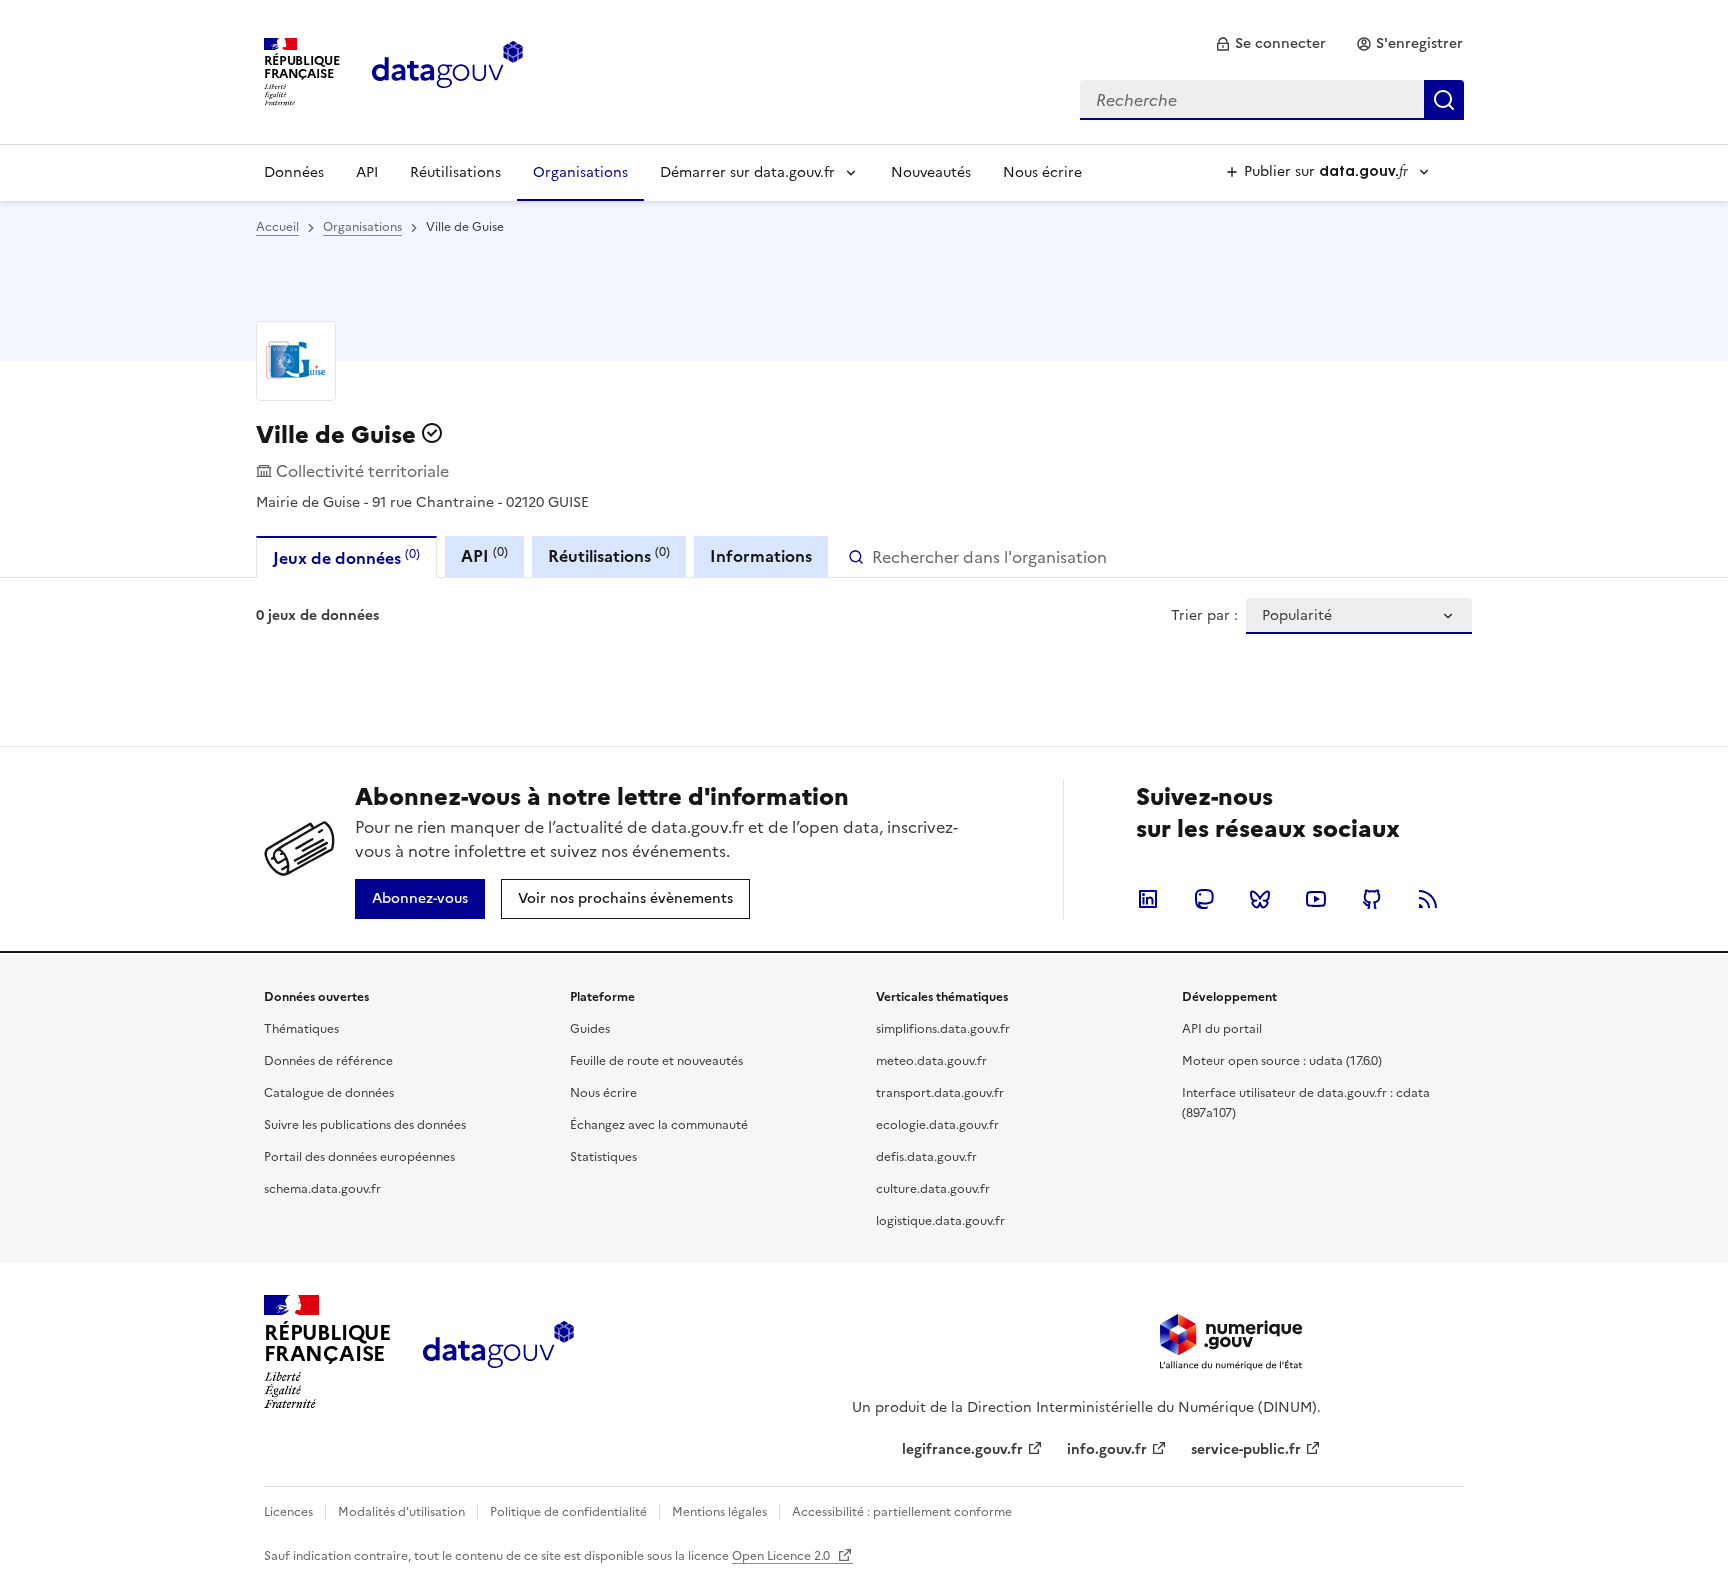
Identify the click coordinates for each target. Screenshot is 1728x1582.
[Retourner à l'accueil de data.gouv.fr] (447, 70)
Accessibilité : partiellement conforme (902, 1512)
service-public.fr (1246, 1449)
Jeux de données (346, 557)
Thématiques (301, 1029)
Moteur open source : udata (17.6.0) (1282, 1061)
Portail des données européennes (359, 1157)
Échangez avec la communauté (659, 1125)
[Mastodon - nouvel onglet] (1204, 899)
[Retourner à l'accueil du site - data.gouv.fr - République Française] (498, 1352)
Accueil (277, 227)
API (367, 172)
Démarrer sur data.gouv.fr (747, 172)
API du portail (1222, 1029)
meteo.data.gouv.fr (931, 1061)
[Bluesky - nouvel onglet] (1260, 899)
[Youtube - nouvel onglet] (1316, 899)
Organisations (580, 172)
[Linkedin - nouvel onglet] (1148, 899)
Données (294, 172)
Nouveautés (931, 172)
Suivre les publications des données (365, 1125)
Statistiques (603, 1157)
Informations (761, 556)
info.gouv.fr (1107, 1449)
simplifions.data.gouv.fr (943, 1029)
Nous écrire (1042, 172)
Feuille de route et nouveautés (656, 1061)
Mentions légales (719, 1512)
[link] (1270, 44)
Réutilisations (455, 172)
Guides (590, 1029)
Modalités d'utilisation (401, 1512)
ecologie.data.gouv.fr (937, 1125)
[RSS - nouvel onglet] (1428, 899)
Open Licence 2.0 (782, 1556)
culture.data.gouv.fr (933, 1189)
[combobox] (1272, 100)
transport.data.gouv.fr (940, 1093)
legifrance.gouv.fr (962, 1449)
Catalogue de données (329, 1093)
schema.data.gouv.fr (322, 1189)
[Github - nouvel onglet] (1372, 899)
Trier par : (1204, 616)
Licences (288, 1512)
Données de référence (328, 1061)
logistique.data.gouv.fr (940, 1221)
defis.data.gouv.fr (926, 1157)
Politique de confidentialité (568, 1512)
